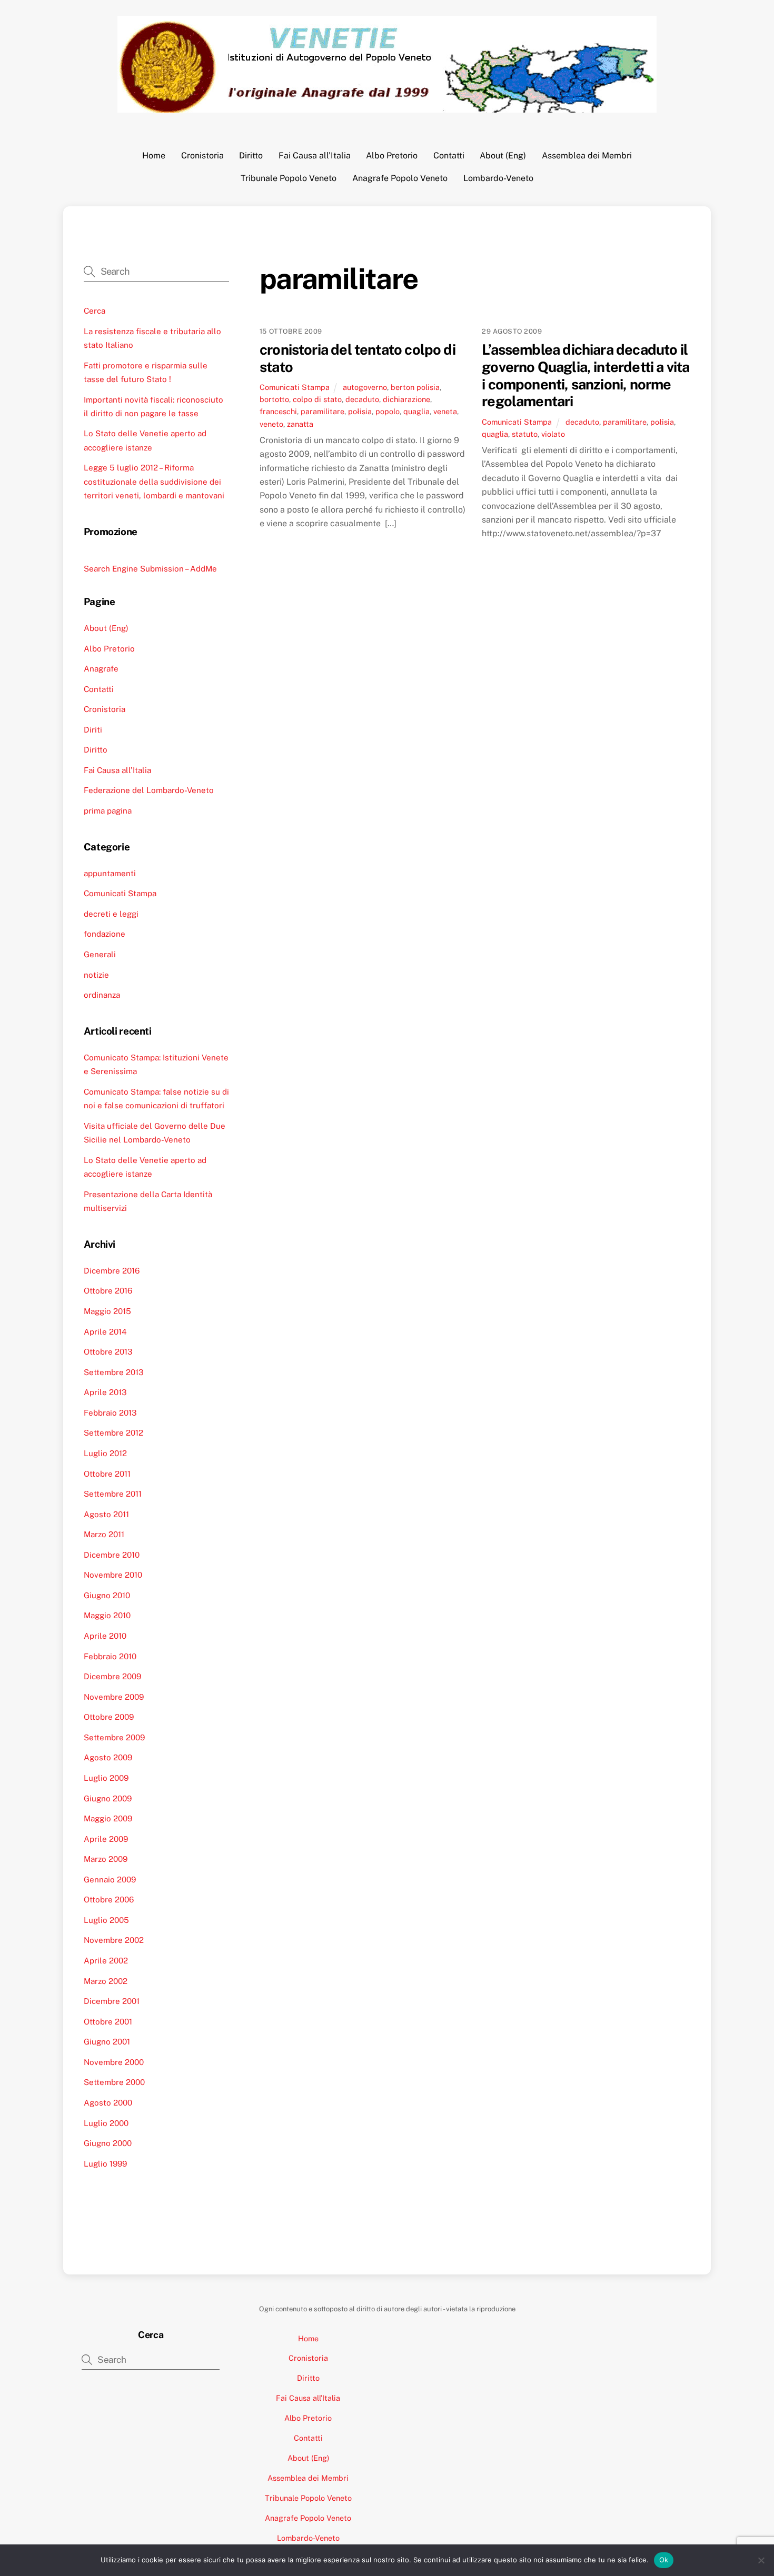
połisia (360, 411)
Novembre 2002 (114, 1940)
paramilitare (322, 411)
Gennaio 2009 (110, 1880)
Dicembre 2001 (112, 2001)
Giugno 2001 (107, 2042)
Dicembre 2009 (112, 1676)
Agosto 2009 (108, 1757)
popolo (388, 411)
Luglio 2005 (106, 1920)
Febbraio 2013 (110, 1413)
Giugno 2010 (107, 1595)
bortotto (274, 399)
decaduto (362, 399)
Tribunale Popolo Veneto (289, 178)
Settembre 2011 (113, 1494)
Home (154, 156)
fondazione (105, 934)
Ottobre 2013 (108, 1352)
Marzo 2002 (106, 1981)
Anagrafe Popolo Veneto (400, 178)
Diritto (251, 156)
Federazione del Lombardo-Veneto (149, 790)
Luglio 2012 (105, 1453)
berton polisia (415, 387)
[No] (761, 2560)
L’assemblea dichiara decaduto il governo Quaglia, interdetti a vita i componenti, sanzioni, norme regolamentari (586, 375)
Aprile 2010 (105, 1636)
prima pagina (108, 811)
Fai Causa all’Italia (315, 156)
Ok (664, 2560)
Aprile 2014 (105, 1332)
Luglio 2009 (106, 1778)
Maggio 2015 (107, 1311)
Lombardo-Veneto (498, 178)
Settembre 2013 (114, 1372)
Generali (100, 954)
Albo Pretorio (392, 156)
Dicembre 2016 (112, 1271)
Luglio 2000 (106, 2123)
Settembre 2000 (114, 2082)
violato (553, 434)
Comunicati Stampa (295, 387)
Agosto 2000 (108, 2103)
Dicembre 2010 (112, 1555)
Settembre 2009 (114, 1737)
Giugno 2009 (108, 1798)
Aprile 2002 (106, 1961)
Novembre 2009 (114, 1697)
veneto (271, 424)
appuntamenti (110, 873)
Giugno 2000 (108, 2143)
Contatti (449, 156)
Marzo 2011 (104, 1534)
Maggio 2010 (107, 1615)
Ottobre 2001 (108, 2022)
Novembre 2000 (114, 2062)
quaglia (416, 411)
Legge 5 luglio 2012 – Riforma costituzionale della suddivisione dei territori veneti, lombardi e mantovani (154, 482)
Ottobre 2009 (109, 1717)
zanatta (300, 424)
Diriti (93, 730)
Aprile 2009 (106, 1839)
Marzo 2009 (106, 1859)
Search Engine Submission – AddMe (150, 569)
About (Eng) (503, 156)
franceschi (278, 411)
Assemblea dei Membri (587, 156)
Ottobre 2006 (109, 1900)
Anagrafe (101, 669)
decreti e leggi (111, 914)
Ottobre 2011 (107, 1474)
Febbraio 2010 (110, 1656)
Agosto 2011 (106, 1514)
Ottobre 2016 (108, 1291)
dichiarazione (406, 399)
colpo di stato (317, 399)
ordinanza (102, 995)
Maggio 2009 (108, 1818)
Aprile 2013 (105, 1392)
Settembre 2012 (113, 1433)
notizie (96, 975)
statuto (525, 434)
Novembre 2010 (113, 1575)
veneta (445, 411)
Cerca (95, 311)
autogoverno (365, 387)
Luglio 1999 (105, 2164)
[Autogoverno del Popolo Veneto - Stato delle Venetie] (387, 107)
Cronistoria (202, 156)
